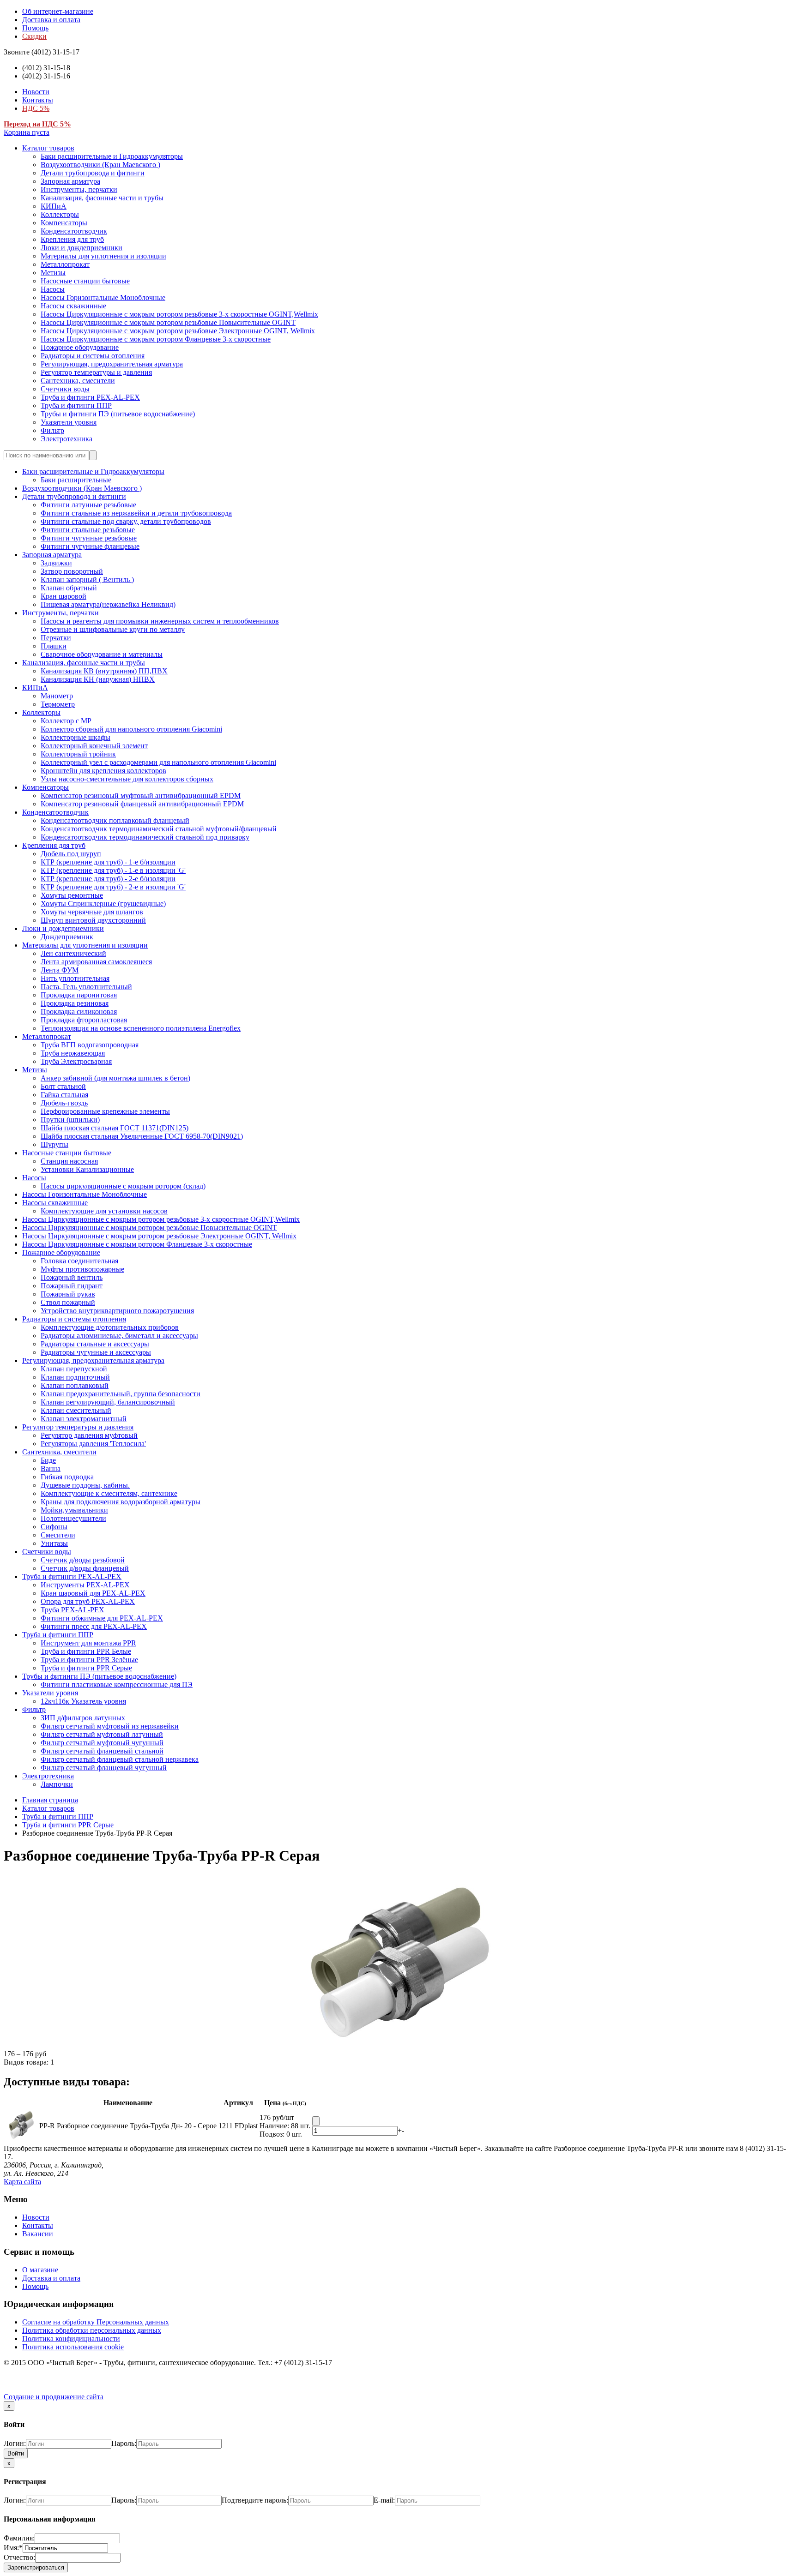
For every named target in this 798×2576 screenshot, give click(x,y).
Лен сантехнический (73, 953)
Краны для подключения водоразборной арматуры (121, 1502)
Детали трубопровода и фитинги (93, 173)
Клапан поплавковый (75, 1385)
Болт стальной (63, 1086)
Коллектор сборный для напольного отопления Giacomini (131, 729)
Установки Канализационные (87, 1169)
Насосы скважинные (73, 306)
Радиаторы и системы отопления (93, 356)
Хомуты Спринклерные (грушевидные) (103, 904)
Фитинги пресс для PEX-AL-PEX (94, 1626)
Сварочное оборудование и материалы (102, 654)
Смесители (58, 1535)
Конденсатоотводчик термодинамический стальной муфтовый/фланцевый (159, 829)
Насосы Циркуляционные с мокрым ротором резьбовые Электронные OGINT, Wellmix (178, 331)
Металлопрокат (65, 264)
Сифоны (54, 1527)
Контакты (38, 100)
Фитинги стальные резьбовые (88, 530)
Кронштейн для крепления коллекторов (103, 771)
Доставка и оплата (51, 20)
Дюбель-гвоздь (64, 1103)
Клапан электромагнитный (84, 1419)
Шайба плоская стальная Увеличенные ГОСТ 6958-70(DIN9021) (142, 1136)
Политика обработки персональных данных (92, 2330)
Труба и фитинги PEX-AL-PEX (90, 397)
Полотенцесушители (73, 1518)
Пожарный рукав (68, 1294)
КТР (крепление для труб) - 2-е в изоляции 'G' (113, 887)
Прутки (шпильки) (70, 1120)
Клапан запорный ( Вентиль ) (87, 579)
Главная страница (50, 1800)
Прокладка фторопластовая (84, 1020)
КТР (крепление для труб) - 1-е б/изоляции (108, 862)
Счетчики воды (65, 389)
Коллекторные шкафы (76, 737)
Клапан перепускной (74, 1369)
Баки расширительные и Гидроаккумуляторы (112, 156)
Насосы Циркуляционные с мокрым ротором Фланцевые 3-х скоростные (156, 339)
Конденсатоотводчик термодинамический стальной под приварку (145, 837)
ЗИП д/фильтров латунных (83, 1718)
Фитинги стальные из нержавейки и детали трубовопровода (136, 513)
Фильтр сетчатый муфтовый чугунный (102, 1743)
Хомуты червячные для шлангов (92, 912)
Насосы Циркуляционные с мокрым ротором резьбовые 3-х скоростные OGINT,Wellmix (179, 314)
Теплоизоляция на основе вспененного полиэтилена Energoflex (141, 1028)
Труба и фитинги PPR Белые (86, 1651)
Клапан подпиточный (75, 1377)
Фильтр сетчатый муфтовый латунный (102, 1734)
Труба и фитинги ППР (76, 405)
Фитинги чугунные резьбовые (89, 538)
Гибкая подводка (67, 1477)
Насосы (53, 289)
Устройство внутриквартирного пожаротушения (117, 1311)
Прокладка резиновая (75, 1003)
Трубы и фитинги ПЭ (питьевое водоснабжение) (118, 414)
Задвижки (56, 563)
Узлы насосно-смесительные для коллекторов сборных (127, 779)
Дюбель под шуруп (71, 854)
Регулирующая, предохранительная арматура (112, 364)
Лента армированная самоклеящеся (96, 962)
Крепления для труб (72, 239)
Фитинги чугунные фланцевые (90, 546)
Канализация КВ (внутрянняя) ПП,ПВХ (104, 671)
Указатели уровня (69, 422)
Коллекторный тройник (78, 754)
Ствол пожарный (68, 1302)
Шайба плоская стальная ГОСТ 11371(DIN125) (115, 1128)
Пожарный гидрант (72, 1286)
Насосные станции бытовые (85, 281)
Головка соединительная (79, 1261)
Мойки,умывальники (74, 1510)
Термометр (58, 704)
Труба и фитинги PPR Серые (86, 1668)
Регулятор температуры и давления (96, 372)
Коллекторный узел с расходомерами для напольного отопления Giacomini (158, 762)
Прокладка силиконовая (79, 1012)
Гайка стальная (64, 1095)
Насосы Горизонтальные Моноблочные (103, 297)
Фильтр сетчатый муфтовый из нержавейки (110, 1726)
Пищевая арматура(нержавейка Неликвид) (108, 604)
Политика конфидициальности (71, 2339)
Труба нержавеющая (73, 1053)
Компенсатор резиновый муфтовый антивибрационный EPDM (141, 796)
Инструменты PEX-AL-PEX (85, 1585)
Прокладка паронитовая (79, 995)
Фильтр (52, 430)
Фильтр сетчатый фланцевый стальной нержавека (120, 1759)
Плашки (54, 646)
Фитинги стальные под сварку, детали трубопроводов (126, 521)
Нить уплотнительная (75, 978)
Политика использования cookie (73, 2347)
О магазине (40, 2270)
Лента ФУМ (60, 970)
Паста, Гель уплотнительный (86, 987)
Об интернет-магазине (58, 11)
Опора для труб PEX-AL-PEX (88, 1601)
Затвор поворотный (72, 571)
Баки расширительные (76, 480)
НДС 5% (36, 108)
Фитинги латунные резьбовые (88, 505)
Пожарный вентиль (72, 1277)
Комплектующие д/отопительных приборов (110, 1327)
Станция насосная (69, 1161)
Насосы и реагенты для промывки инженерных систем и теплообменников (160, 621)
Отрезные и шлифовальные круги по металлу (113, 629)
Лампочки (57, 1784)
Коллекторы (60, 214)
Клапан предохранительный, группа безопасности (121, 1394)
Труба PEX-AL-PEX (73, 1610)
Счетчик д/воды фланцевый (85, 1568)
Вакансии (38, 2234)
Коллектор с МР (66, 721)
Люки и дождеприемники (82, 248)
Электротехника (66, 439)
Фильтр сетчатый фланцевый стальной (102, 1751)
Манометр (57, 696)
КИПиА (54, 206)
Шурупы (54, 1144)
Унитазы (54, 1543)
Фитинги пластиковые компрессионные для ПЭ (117, 1684)
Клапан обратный (69, 588)
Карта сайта (22, 2182)
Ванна (51, 1468)
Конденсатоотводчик (74, 231)
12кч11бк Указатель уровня (83, 1701)
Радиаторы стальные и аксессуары (95, 1344)
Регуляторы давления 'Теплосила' (93, 1444)
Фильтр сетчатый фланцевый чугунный (104, 1768)
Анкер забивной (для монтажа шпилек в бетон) (115, 1078)
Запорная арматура (70, 181)
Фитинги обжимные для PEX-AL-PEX (102, 1618)
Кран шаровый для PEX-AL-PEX (93, 1593)
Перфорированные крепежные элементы (105, 1111)
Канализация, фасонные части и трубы (102, 198)
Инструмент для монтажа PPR (88, 1643)
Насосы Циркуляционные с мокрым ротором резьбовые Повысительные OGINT (168, 322)
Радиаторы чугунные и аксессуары (96, 1352)
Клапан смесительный (76, 1410)
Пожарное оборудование (80, 347)
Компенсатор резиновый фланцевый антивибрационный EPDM (142, 804)
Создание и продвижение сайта (54, 2397)
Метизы (53, 273)
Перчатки (56, 638)
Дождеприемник (67, 937)
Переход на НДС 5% (37, 124)
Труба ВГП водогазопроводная (90, 1045)
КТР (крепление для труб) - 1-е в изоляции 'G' (113, 870)
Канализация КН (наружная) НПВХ (98, 679)
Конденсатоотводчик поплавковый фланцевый (115, 820)
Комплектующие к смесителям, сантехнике (109, 1493)
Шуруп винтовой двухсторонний (93, 920)
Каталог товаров (48, 148)
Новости (36, 92)
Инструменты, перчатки (79, 189)
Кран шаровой (63, 596)
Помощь (35, 28)
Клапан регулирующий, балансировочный (108, 1402)
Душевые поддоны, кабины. (85, 1485)
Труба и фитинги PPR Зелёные (89, 1660)
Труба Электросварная (76, 1061)
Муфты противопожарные (82, 1269)
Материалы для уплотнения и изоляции (103, 256)
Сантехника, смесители (78, 381)
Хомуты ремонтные (72, 895)
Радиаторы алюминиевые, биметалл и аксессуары (119, 1336)
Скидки (34, 36)
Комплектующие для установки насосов (104, 1211)
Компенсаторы (64, 223)
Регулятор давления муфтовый (89, 1435)
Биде (48, 1460)
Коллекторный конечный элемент (94, 746)
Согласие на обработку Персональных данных (96, 2322)
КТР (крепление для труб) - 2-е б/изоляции (108, 879)
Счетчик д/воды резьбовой (83, 1560)
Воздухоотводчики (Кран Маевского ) (100, 165)
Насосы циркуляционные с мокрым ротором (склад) (123, 1186)
